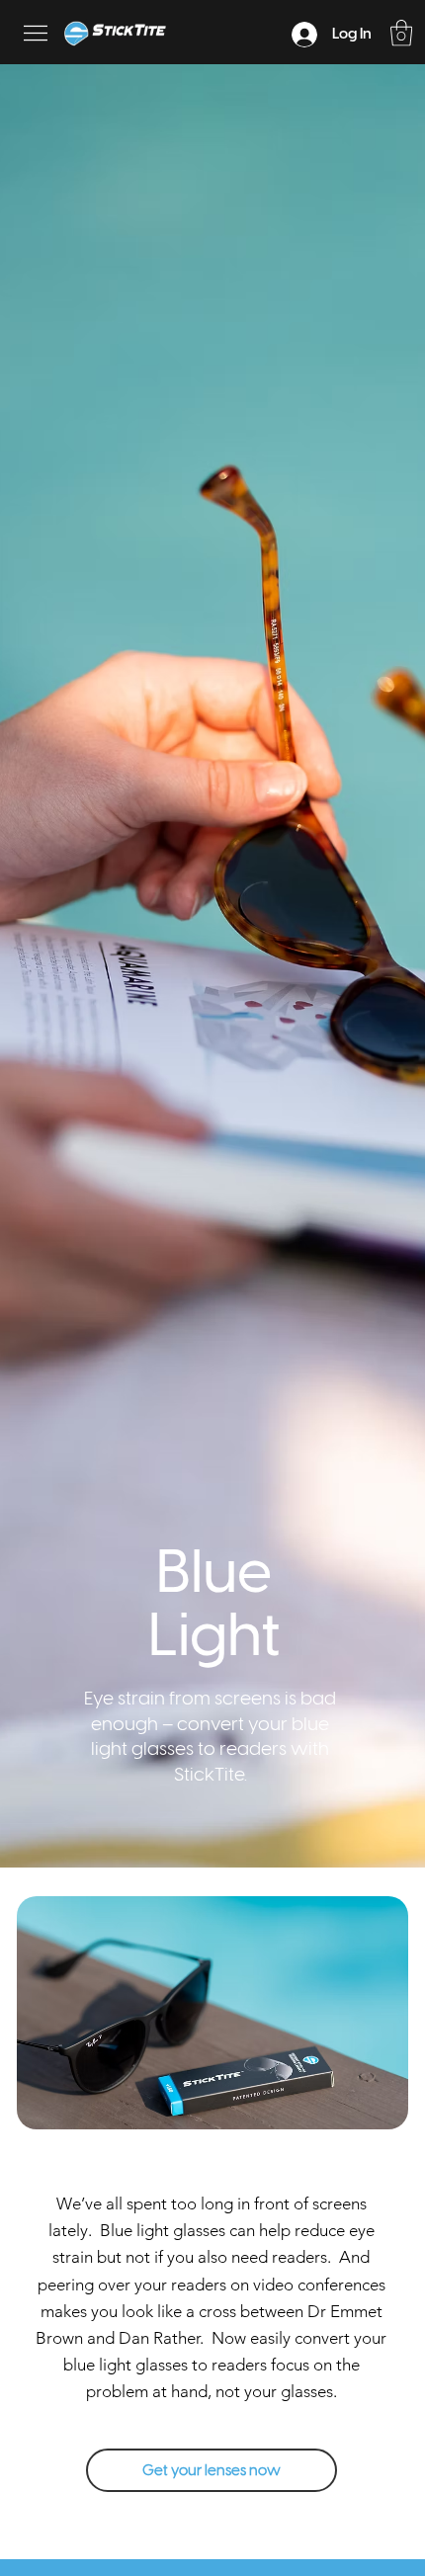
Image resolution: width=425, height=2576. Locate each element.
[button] (401, 33)
